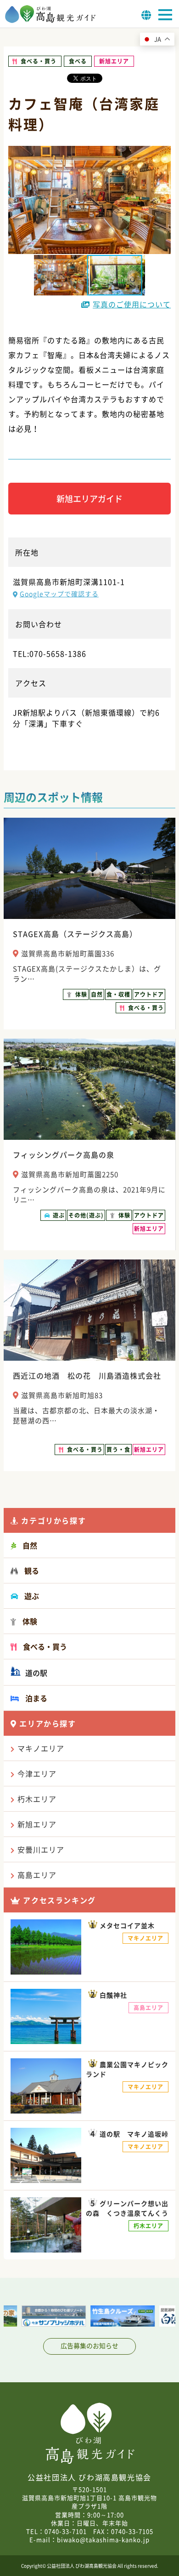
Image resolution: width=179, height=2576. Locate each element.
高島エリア (37, 1875)
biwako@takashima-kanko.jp (103, 2539)
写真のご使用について (132, 304)
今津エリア (37, 1773)
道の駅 (35, 1673)
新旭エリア (37, 1824)
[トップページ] (50, 20)
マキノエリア (41, 1748)
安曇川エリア (41, 1849)
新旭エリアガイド (89, 499)
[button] (117, 275)
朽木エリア (37, 1799)
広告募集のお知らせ (89, 2345)
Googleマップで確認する (59, 594)
